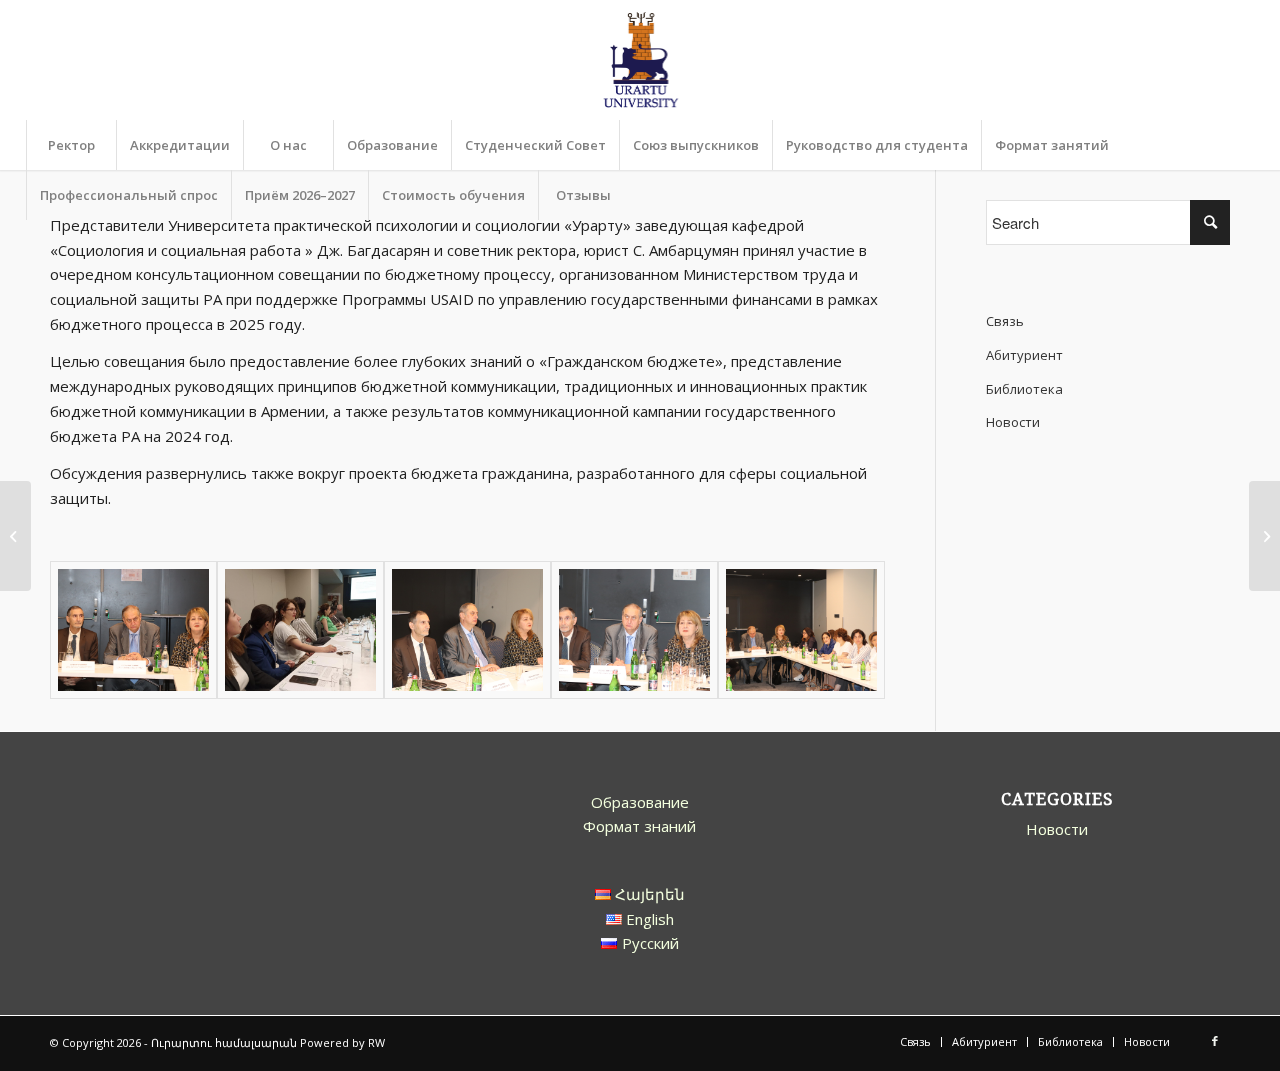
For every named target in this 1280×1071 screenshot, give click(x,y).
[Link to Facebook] (1215, 1041)
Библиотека (1024, 389)
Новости (1013, 422)
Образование (640, 802)
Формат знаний (639, 826)
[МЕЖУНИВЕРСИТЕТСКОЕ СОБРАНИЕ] (1264, 536)
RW (376, 1042)
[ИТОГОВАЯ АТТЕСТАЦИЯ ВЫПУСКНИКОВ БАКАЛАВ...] (15, 536)
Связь (1005, 321)
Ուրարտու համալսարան (224, 1042)
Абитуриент (1024, 355)
